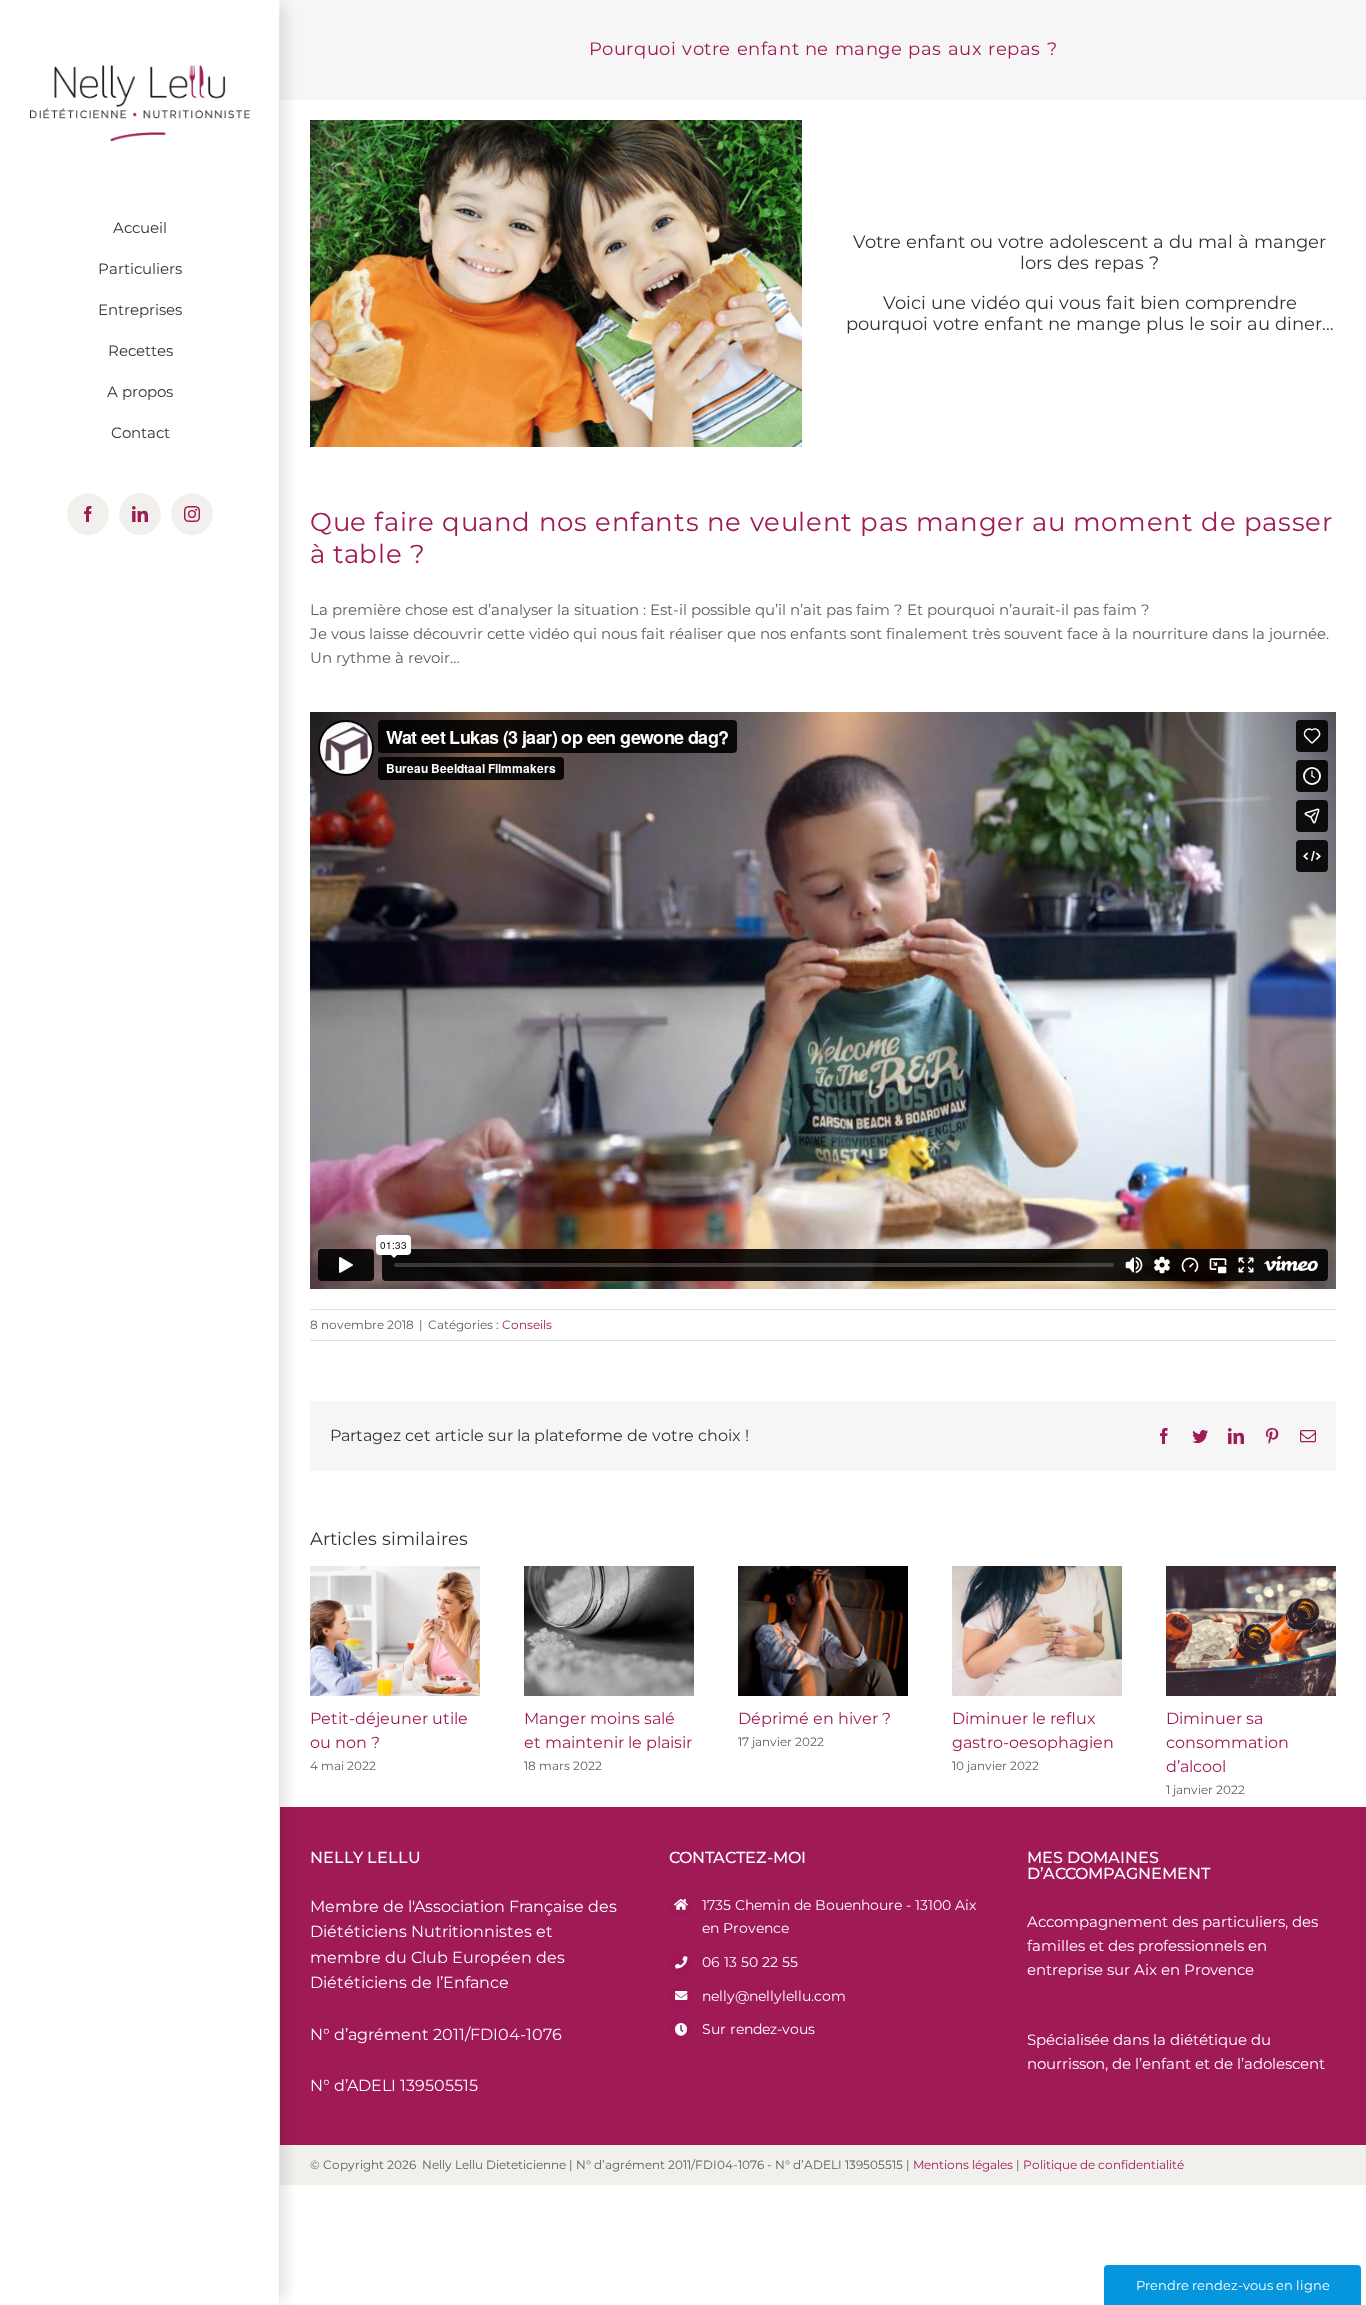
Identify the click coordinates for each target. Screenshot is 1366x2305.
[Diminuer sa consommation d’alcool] (1251, 1631)
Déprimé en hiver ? (814, 1718)
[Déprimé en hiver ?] (823, 1631)
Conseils (527, 1324)
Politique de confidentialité (1103, 2164)
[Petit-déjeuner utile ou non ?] (395, 1631)
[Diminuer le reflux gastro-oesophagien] (1037, 1631)
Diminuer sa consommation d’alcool (1227, 1742)
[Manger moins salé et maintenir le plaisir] (609, 1631)
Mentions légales (963, 2164)
